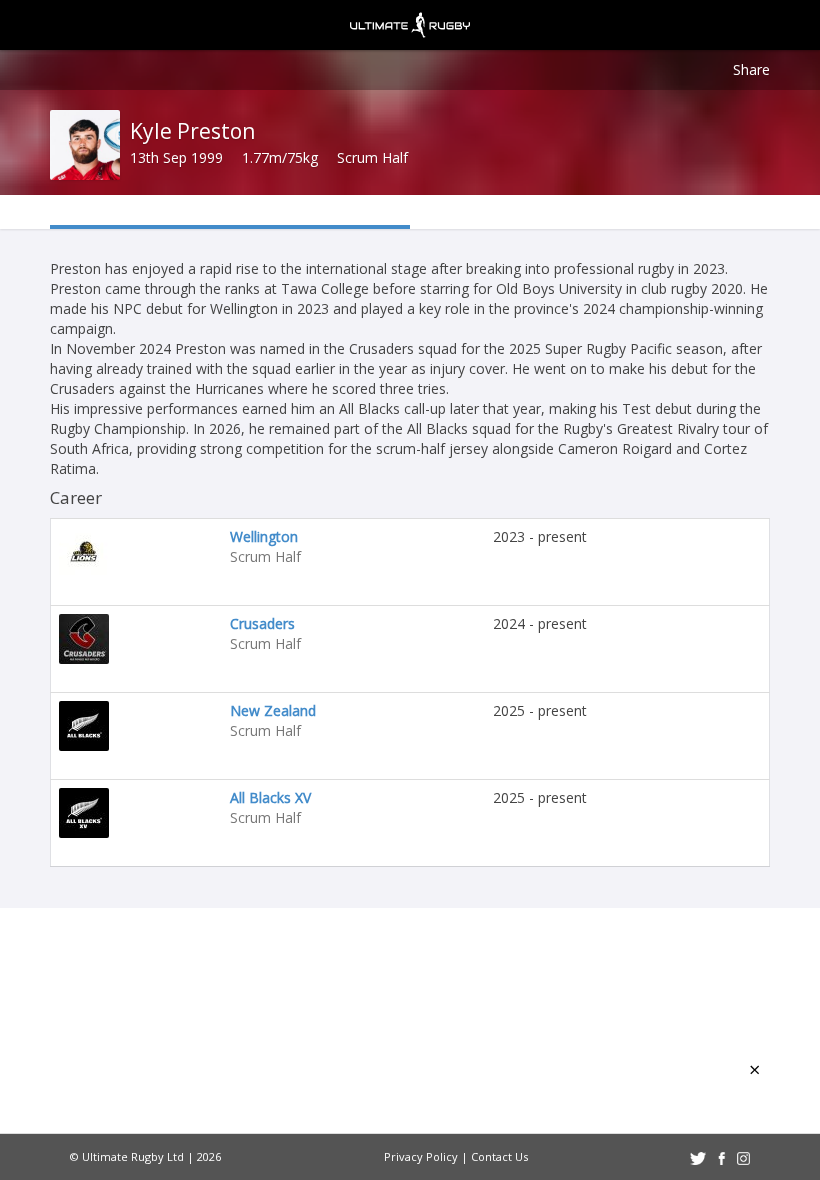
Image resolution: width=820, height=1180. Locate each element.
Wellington (264, 536)
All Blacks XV (270, 797)
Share (751, 69)
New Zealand (273, 710)
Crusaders (262, 623)
